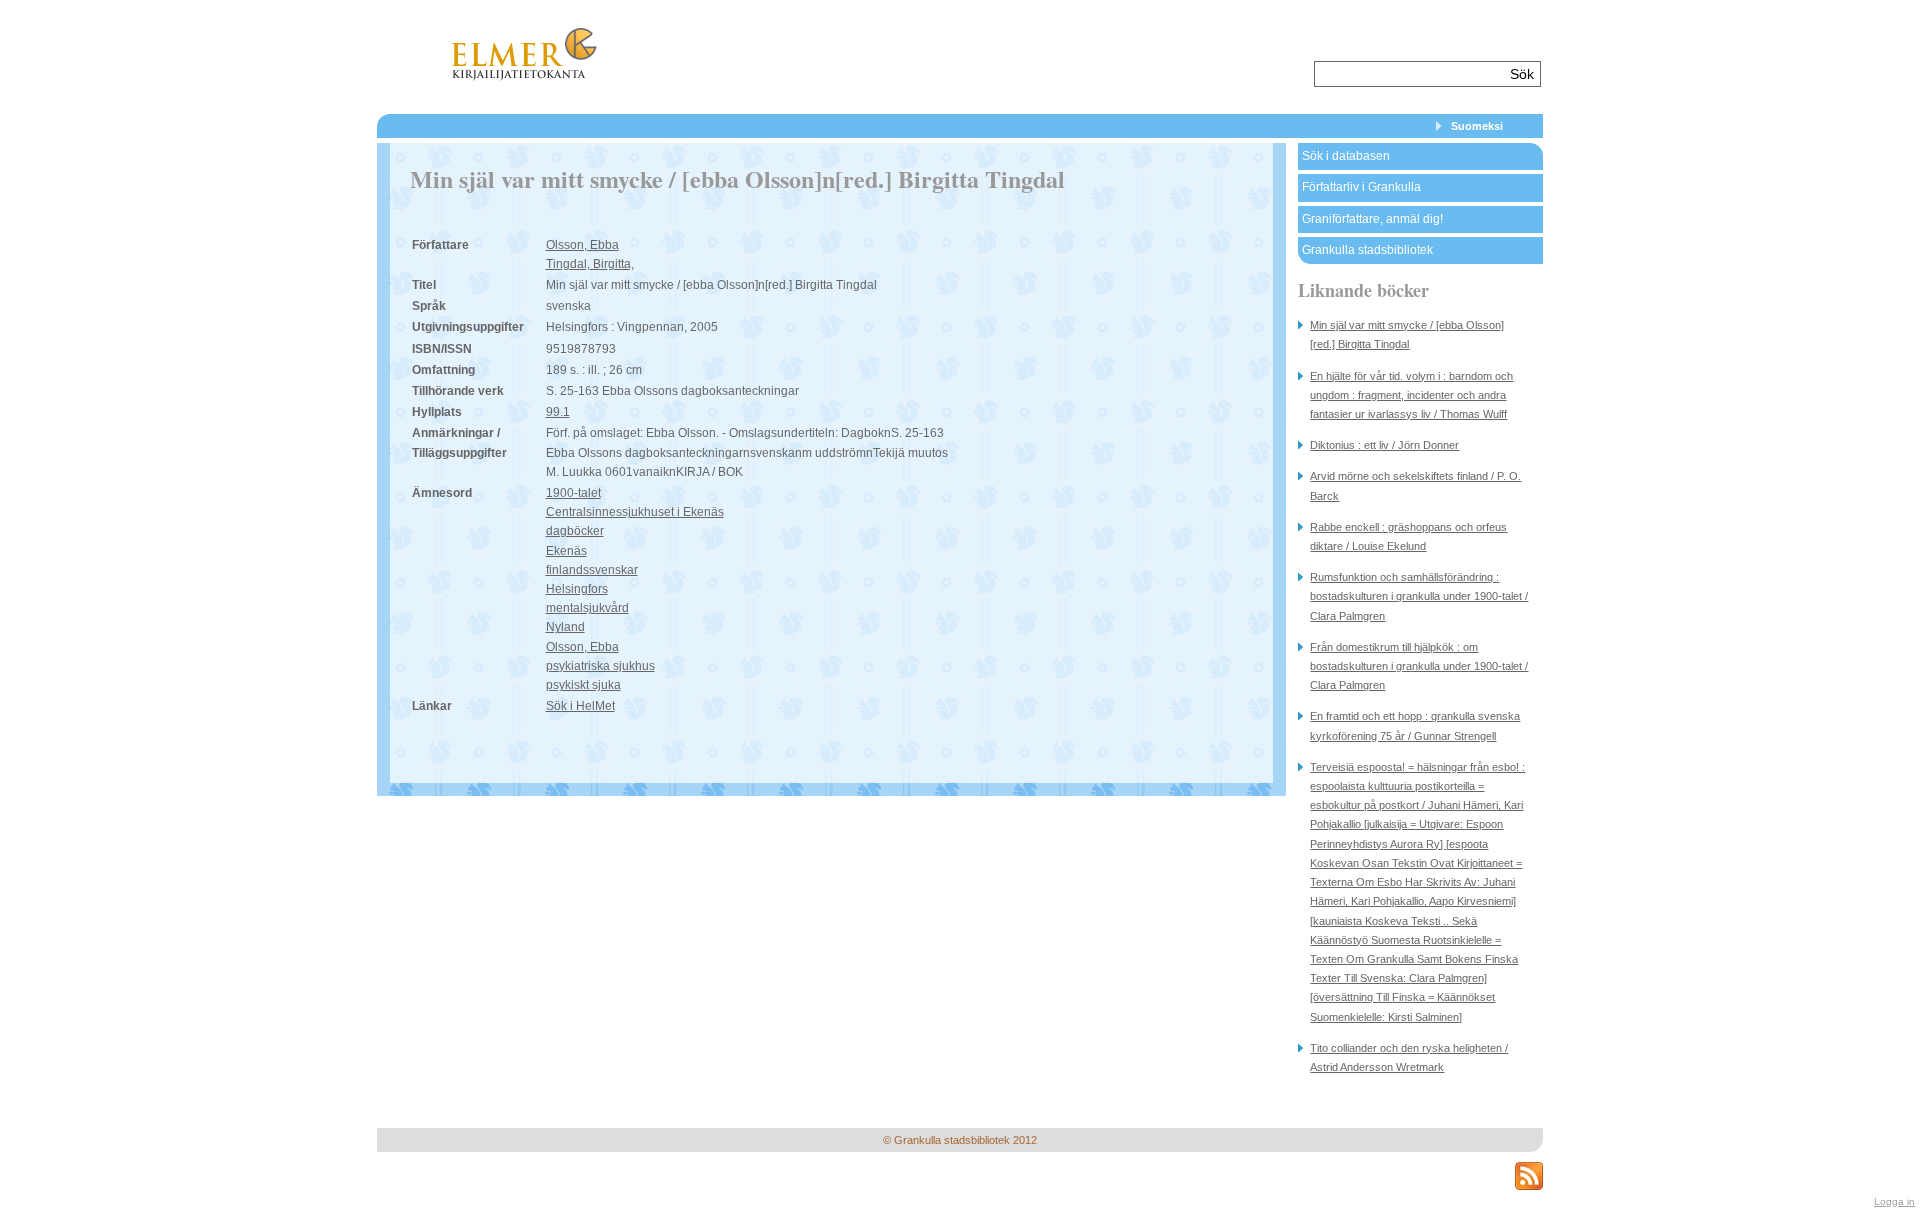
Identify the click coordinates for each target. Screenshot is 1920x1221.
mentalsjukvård (587, 608)
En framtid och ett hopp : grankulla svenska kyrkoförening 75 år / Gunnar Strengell (1415, 725)
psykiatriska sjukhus (600, 666)
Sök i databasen (1346, 156)
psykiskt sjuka (583, 685)
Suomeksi (1477, 126)
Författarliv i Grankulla (1361, 187)
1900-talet (573, 493)
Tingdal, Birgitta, (590, 264)
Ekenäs (566, 551)
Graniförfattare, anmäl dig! (1372, 219)
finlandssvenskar (592, 570)
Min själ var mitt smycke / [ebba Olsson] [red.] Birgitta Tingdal (1407, 334)
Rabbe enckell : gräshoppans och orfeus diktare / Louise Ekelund (1408, 536)
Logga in (1894, 1201)
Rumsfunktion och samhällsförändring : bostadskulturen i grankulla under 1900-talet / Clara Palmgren (1419, 596)
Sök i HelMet (580, 706)
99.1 (558, 412)
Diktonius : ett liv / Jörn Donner (1384, 445)
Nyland (565, 627)
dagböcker (575, 531)
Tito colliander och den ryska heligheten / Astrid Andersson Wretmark (1409, 1057)
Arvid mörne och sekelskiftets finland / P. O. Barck (1415, 485)
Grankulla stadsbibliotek (1367, 250)
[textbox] (1409, 74)
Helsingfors (577, 589)
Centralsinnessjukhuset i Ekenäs (635, 512)
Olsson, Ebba (582, 245)
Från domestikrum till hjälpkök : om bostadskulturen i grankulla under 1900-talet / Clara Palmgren (1419, 666)
